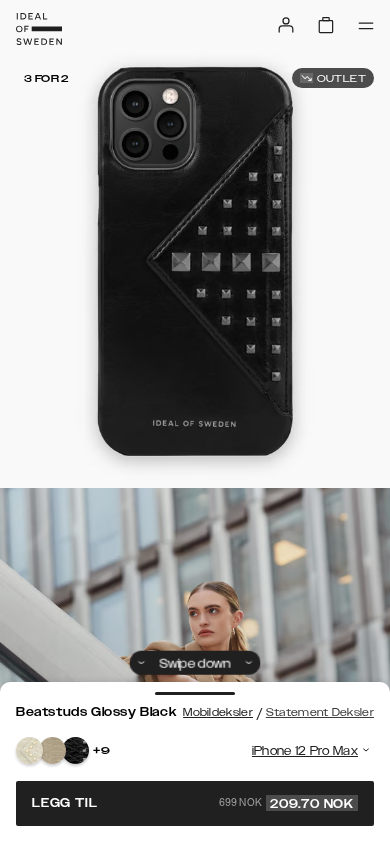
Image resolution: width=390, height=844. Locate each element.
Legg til (193, 803)
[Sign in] (286, 25)
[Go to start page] (39, 29)
